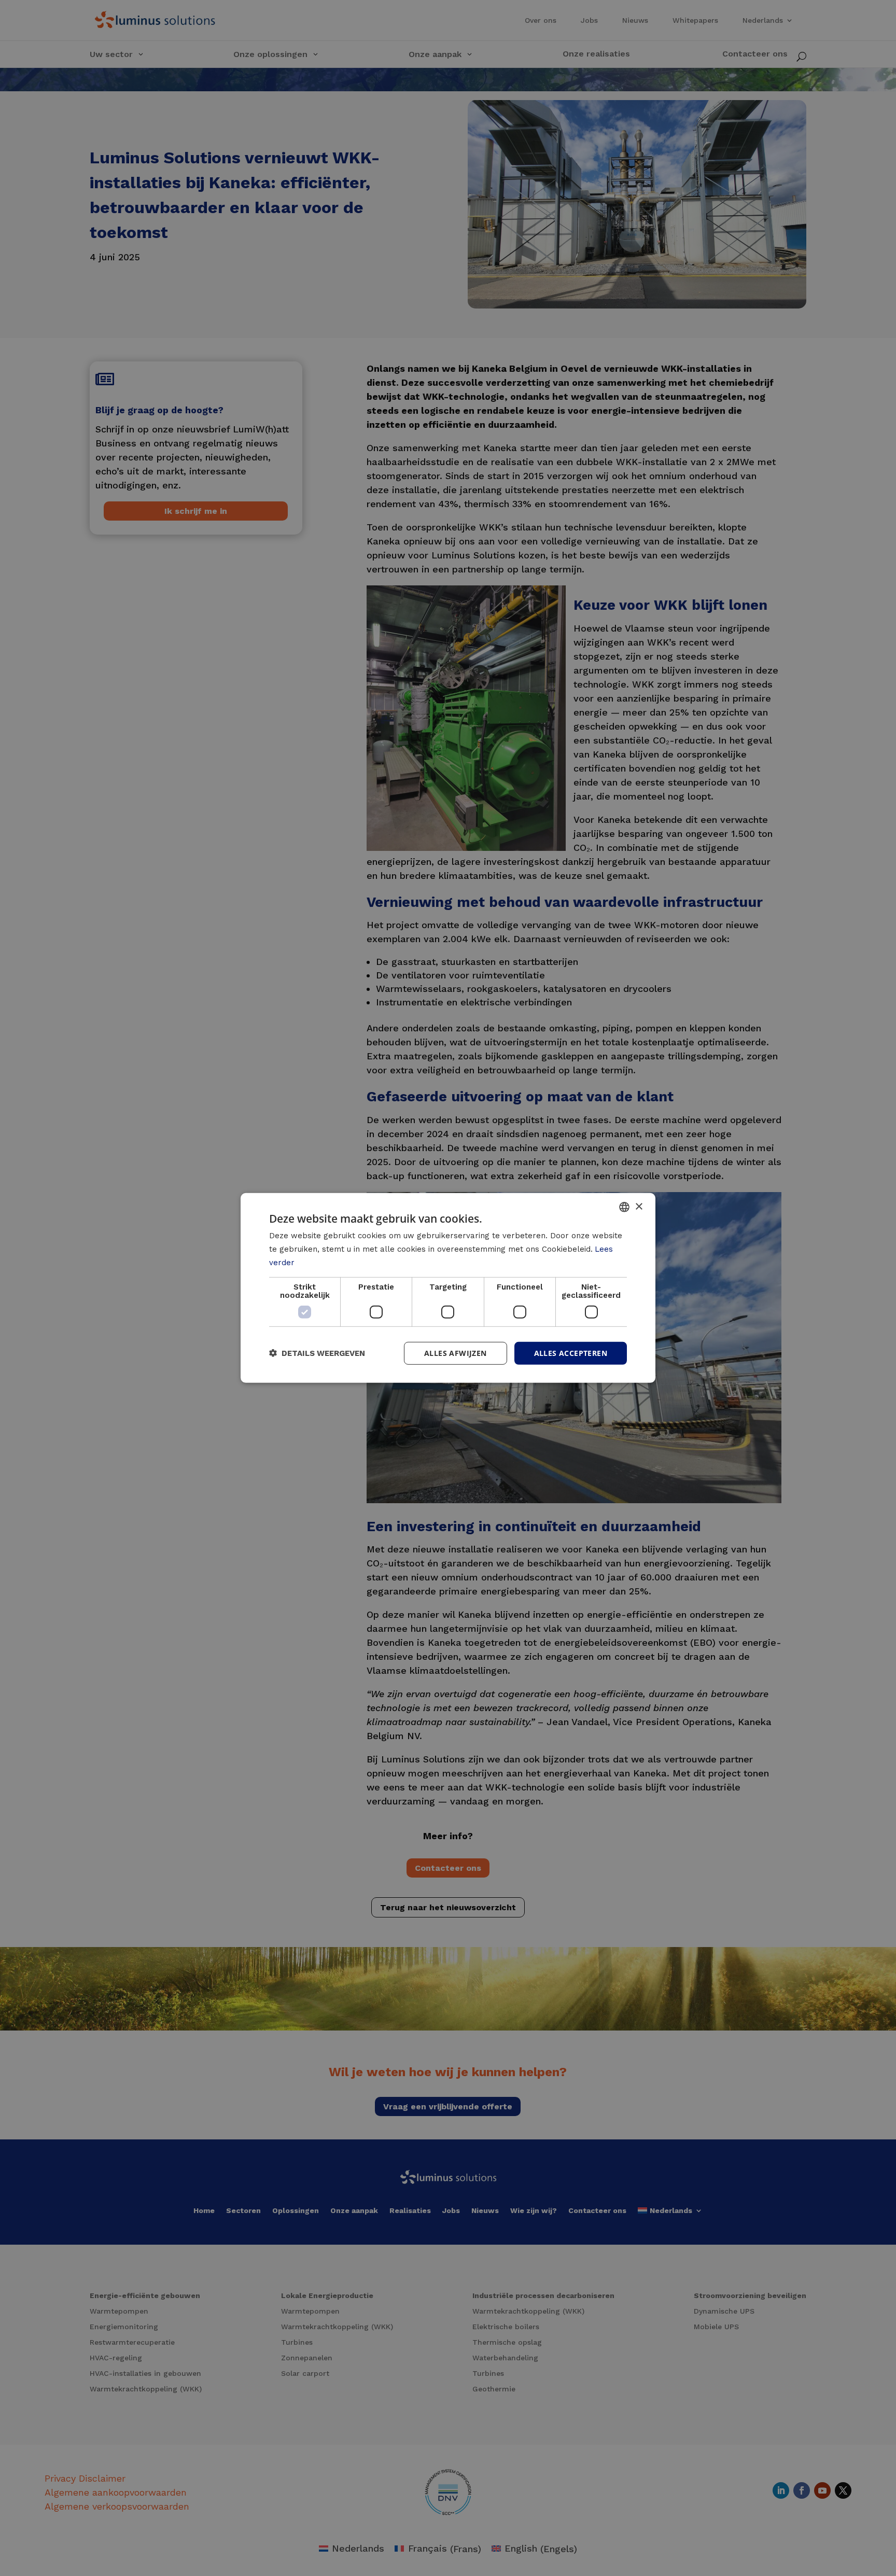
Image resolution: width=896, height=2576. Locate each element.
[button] (317, 1353)
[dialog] (448, 1288)
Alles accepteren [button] (571, 1353)
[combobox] (624, 1207)
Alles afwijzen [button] (456, 1353)
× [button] (639, 1206)
